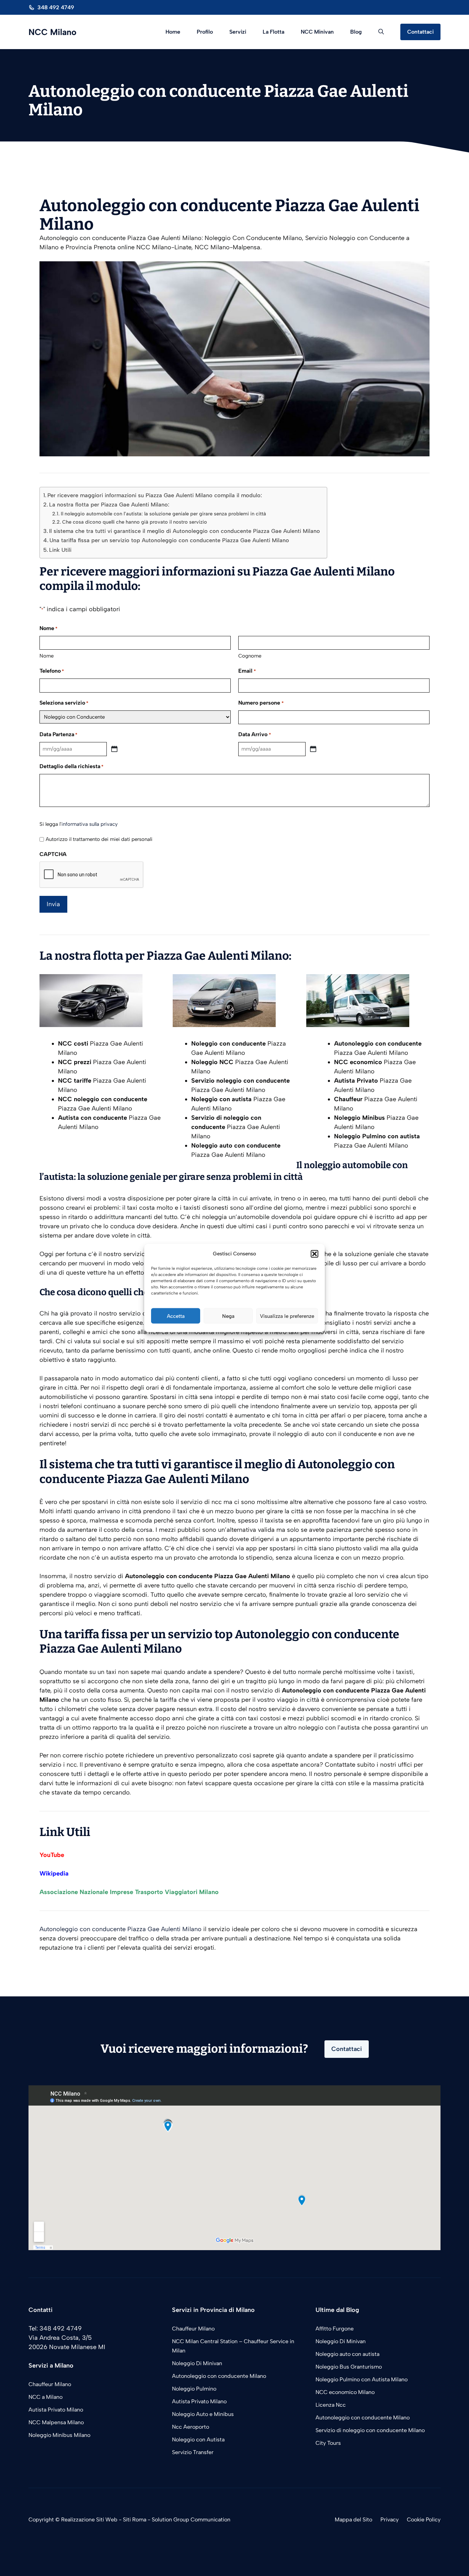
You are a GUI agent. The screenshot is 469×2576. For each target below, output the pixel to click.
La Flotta (273, 32)
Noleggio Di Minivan (197, 2363)
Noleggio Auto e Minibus (203, 2414)
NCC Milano (53, 32)
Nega (228, 1316)
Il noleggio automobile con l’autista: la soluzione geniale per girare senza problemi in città (163, 514)
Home (173, 32)
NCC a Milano (45, 2397)
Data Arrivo (254, 734)
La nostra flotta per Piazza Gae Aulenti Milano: (109, 505)
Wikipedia (54, 1873)
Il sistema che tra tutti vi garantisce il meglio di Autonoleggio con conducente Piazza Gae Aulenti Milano (185, 531)
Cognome (250, 656)
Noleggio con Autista (198, 2440)
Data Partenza (58, 734)
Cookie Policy (424, 2520)
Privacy (390, 2520)
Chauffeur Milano (50, 2384)
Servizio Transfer (193, 2452)
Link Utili (60, 550)
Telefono (52, 671)
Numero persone (261, 703)
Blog (356, 32)
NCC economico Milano (345, 2392)
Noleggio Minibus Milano (59, 2435)
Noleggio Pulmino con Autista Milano (362, 2379)
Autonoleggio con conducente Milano (219, 2376)
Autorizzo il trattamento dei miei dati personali (99, 839)
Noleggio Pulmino (194, 2389)
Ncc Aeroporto (191, 2427)
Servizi (238, 32)
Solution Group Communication (191, 2520)
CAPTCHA (53, 854)
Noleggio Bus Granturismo (349, 2367)
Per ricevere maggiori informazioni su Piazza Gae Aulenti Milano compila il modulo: (155, 495)
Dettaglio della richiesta (71, 766)
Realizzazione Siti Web (89, 2520)
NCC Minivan (317, 32)
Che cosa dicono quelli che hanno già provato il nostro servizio (135, 522)
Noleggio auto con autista (347, 2354)
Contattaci (420, 32)
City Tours (328, 2443)
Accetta (176, 1316)
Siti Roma (135, 2520)
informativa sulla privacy (90, 824)
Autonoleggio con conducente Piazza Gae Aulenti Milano (121, 1929)
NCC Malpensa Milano (56, 2422)
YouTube (52, 1855)
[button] (314, 1254)
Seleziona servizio (64, 703)
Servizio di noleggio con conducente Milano (370, 2430)
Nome (47, 656)
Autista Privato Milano (56, 2410)
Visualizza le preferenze (287, 1316)
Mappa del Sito (353, 2520)
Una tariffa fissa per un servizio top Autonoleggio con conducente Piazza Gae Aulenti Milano (169, 540)
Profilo (205, 32)
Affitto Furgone (335, 2329)
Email (247, 671)
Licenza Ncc (331, 2405)
